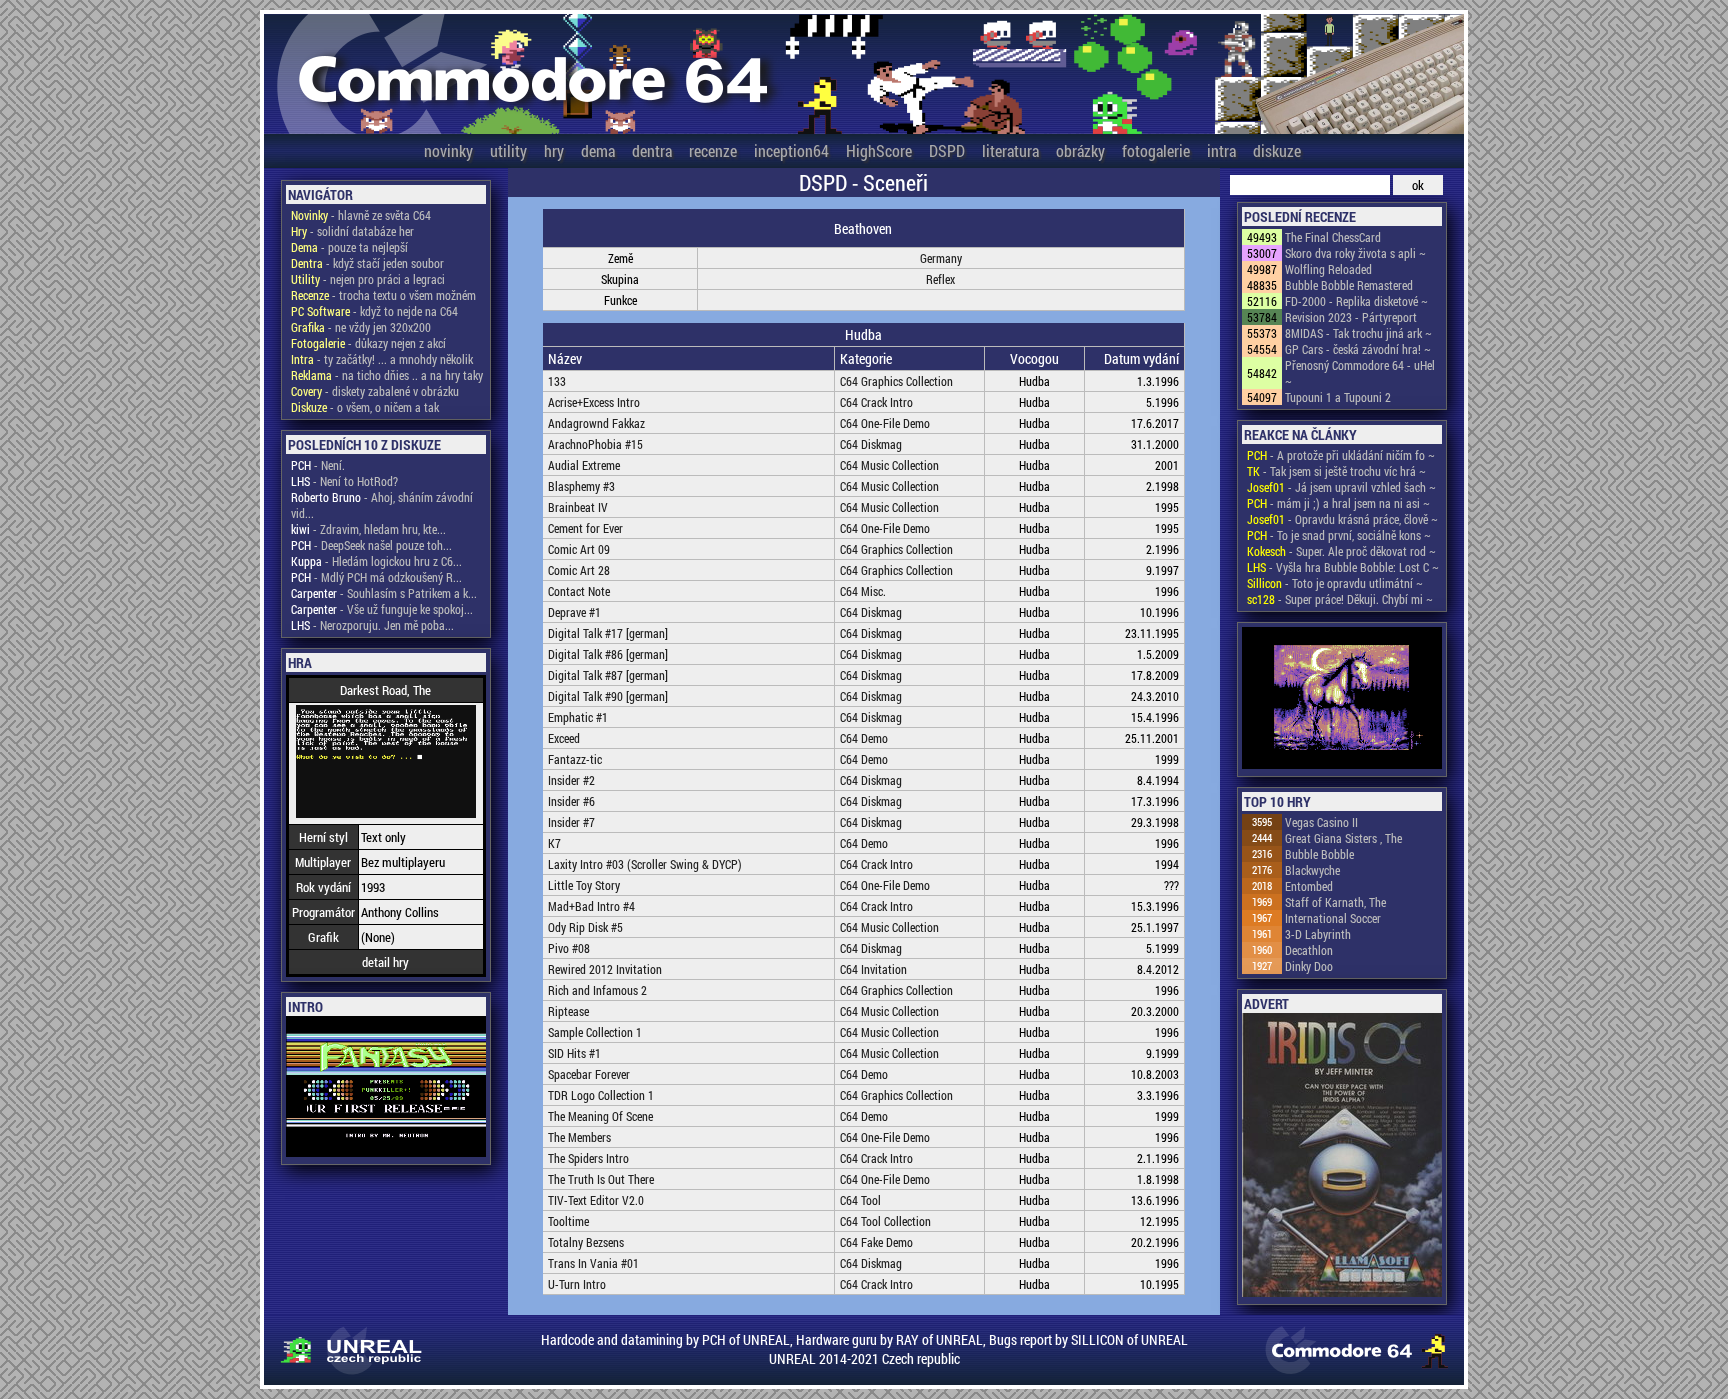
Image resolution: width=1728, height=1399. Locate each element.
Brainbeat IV (578, 507)
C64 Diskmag (871, 444)
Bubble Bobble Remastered (1349, 285)
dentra (652, 150)
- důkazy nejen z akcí (368, 343)
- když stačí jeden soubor (367, 263)
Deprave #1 (574, 612)
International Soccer (1333, 918)
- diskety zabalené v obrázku (375, 391)
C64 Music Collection (889, 465)
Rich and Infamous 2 (597, 990)
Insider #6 (571, 801)
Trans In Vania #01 (593, 1263)
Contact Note (579, 591)
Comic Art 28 (579, 570)
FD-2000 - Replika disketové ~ (1356, 301)
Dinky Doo (1309, 966)
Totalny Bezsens (586, 1242)
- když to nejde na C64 (374, 311)
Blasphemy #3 (581, 486)
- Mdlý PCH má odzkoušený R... (376, 577)
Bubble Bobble (1319, 854)
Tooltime (568, 1221)
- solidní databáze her (352, 231)
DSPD (947, 150)
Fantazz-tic (575, 759)
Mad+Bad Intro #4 (591, 906)
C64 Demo (864, 738)
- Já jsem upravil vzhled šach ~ (1341, 487)
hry (554, 150)
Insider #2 (571, 780)
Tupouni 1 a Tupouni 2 (1338, 397)
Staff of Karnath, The (1335, 902)
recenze (713, 150)
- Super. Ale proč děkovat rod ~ (1341, 551)
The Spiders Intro (588, 1158)
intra (1221, 150)
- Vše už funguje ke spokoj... (382, 609)
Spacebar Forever (589, 1074)
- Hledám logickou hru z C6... (376, 561)
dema (598, 150)
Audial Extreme (584, 465)
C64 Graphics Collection (896, 381)
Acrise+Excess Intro (594, 402)
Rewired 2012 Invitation (605, 969)
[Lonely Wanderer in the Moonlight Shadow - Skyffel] (1342, 699)
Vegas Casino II (1321, 822)
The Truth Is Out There (601, 1179)
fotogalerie (1156, 150)
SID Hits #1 (574, 1053)
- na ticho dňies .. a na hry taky (387, 375)
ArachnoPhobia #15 (595, 444)
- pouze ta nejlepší (349, 247)
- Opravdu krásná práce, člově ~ (1342, 519)
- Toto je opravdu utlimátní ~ (1335, 583)
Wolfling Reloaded (1328, 269)
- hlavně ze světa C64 (361, 215)
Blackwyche (1312, 870)
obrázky (1080, 150)
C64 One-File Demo (885, 423)
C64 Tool (860, 1200)
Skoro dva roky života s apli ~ (1355, 253)
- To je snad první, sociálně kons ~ (1339, 535)
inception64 (791, 150)
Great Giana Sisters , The (1343, 838)
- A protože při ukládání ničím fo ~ (1341, 455)
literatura (1010, 150)
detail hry (385, 962)
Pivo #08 (569, 948)
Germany (941, 258)
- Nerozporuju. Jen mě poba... (372, 625)
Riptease (568, 1011)
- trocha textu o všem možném (383, 295)
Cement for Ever (585, 528)
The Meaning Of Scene (600, 1116)
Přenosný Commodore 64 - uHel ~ (1360, 373)
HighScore (879, 150)
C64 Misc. (863, 591)
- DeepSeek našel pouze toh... (371, 545)
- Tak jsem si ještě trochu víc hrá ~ (1336, 471)
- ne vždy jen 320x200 (361, 327)
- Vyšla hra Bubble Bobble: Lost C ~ (1343, 567)
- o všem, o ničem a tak (365, 407)
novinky (448, 150)
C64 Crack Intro (876, 402)
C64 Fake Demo (876, 1242)
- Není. (318, 465)
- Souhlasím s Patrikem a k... (384, 593)
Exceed (564, 738)
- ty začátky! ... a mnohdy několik (382, 359)
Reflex (940, 279)
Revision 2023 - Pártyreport (1351, 317)
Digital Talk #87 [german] (608, 675)
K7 (554, 843)
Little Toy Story (584, 885)
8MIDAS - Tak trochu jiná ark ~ (1358, 333)
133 (557, 381)
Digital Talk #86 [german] (608, 654)
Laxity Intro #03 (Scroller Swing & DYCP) (645, 864)
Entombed (1309, 886)
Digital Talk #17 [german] (608, 633)
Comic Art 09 (579, 549)
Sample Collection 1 (595, 1032)
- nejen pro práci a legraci (368, 279)
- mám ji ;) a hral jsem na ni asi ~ (1338, 503)
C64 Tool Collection (885, 1221)
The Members (579, 1137)
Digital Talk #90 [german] (608, 696)
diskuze (1277, 150)
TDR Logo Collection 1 (601, 1095)
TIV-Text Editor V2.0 (596, 1200)
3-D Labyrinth (1318, 934)
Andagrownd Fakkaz (596, 423)
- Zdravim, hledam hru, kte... (368, 529)
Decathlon (1309, 950)
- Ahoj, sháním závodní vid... (382, 505)
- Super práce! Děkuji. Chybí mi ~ (1340, 599)
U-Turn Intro (577, 1284)
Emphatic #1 (578, 717)
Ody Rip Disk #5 (585, 927)
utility (508, 150)
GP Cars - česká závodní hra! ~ (1358, 349)
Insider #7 (571, 822)
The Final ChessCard (1333, 237)
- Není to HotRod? (344, 481)
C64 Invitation (873, 969)
